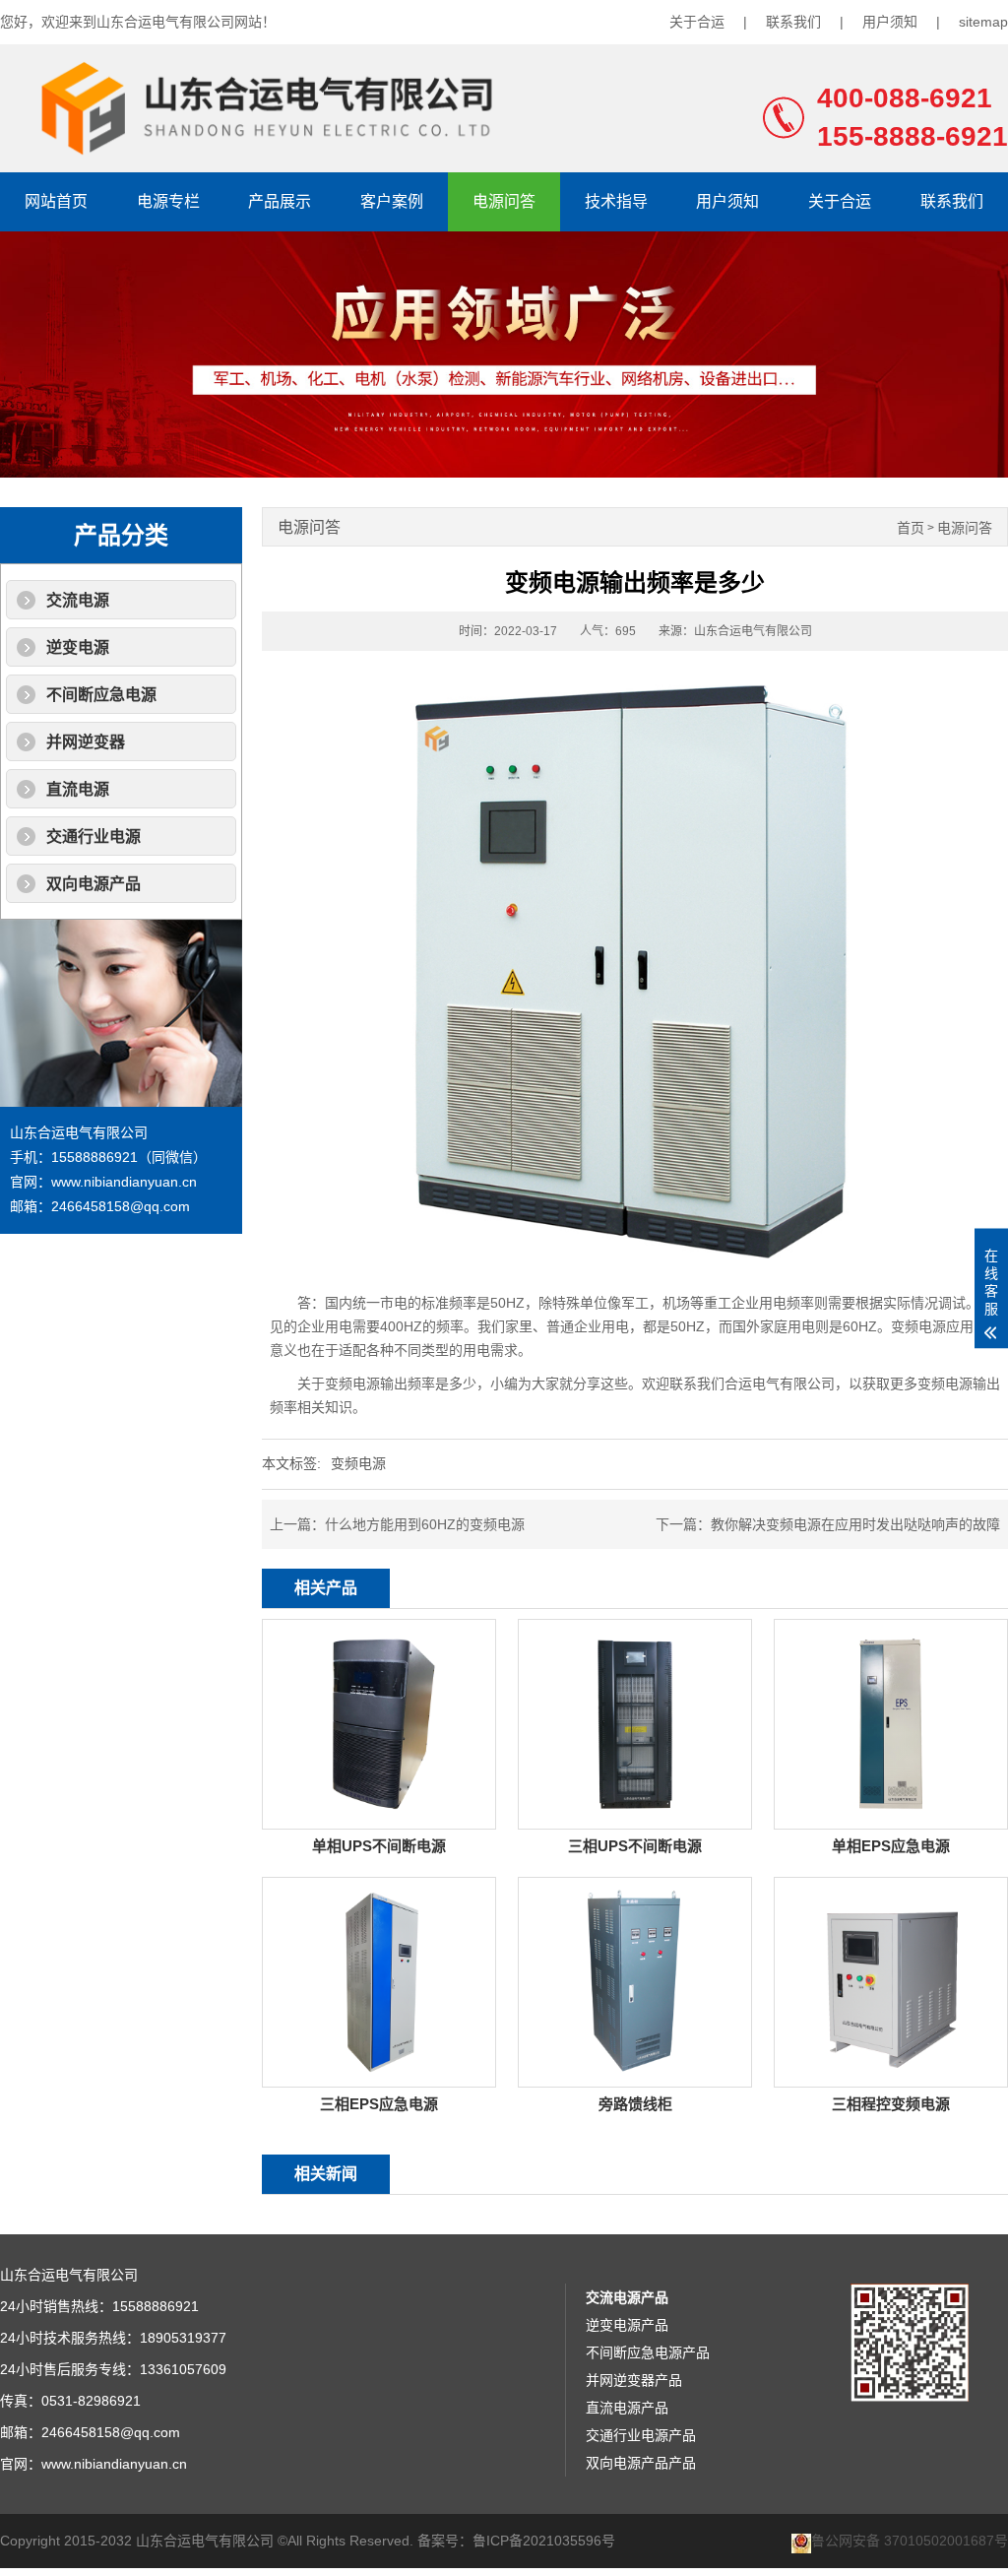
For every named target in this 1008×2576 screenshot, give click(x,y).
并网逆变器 (86, 742)
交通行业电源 (94, 837)
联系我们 (793, 22)
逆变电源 (78, 647)
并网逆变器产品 (634, 2380)
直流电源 (78, 789)
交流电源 (78, 600)
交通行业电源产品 (641, 2435)
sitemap (983, 22)
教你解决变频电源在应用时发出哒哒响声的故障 (855, 1524)
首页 (911, 528)
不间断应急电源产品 (648, 2352)
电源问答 (504, 201)
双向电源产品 (94, 884)
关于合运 (697, 22)
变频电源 (358, 1463)
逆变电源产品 (627, 2325)
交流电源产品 (627, 2297)
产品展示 (280, 201)
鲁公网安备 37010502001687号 (910, 2541)
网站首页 (56, 201)
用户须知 (890, 22)
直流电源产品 (627, 2408)
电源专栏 (168, 201)
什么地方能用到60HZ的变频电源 (425, 1524)
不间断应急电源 (101, 695)
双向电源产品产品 (641, 2463)
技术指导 (616, 201)
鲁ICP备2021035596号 (544, 2541)
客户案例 (392, 201)
